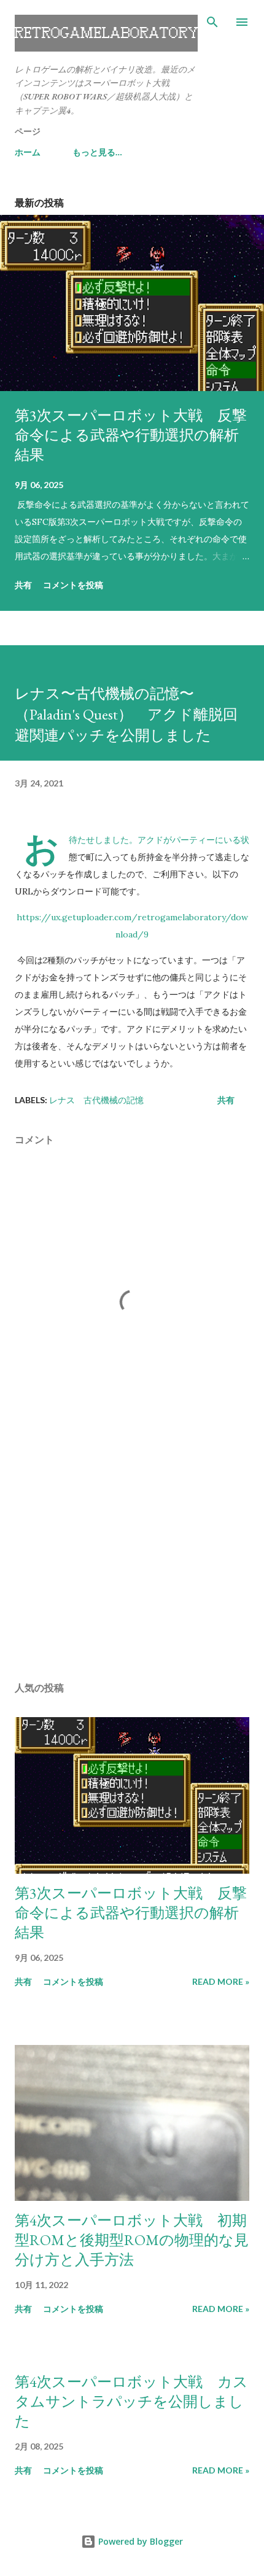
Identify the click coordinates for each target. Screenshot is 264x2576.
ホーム (28, 152)
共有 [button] (23, 585)
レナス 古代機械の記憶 (96, 1100)
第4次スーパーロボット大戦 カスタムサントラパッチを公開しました (131, 2401)
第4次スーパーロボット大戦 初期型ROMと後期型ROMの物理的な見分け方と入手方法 (132, 2240)
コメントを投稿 (73, 585)
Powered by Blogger (139, 2541)
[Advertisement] (132, 1556)
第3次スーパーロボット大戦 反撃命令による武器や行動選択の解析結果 (131, 435)
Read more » (221, 1981)
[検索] (212, 22)
